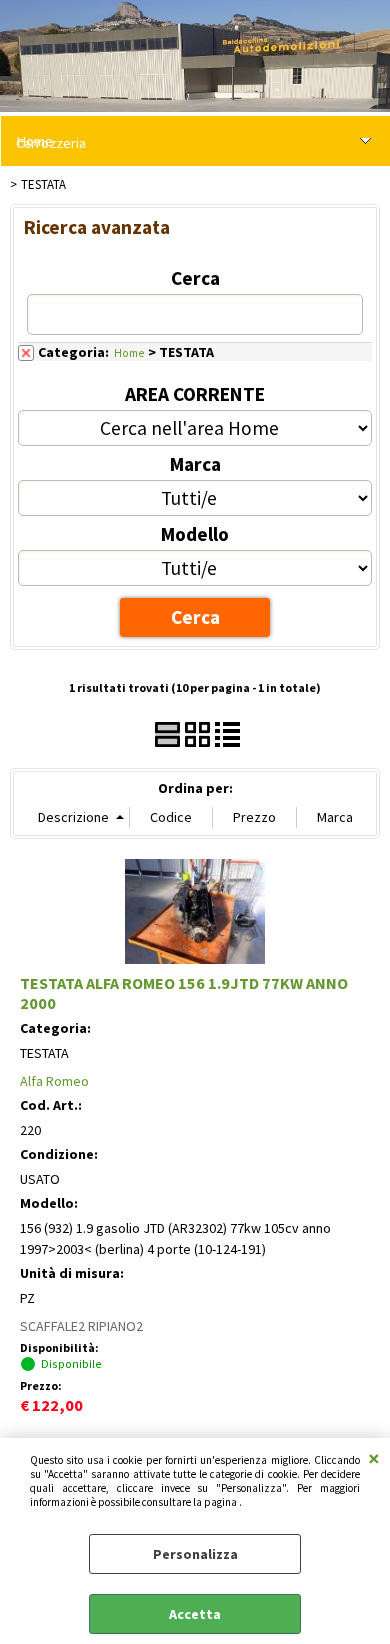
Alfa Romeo (54, 1081)
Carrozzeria (51, 143)
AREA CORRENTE (195, 394)
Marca (195, 464)
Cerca (195, 278)
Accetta (195, 1614)
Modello (195, 534)
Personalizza (195, 1554)
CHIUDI (374, 1458)
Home (129, 352)
